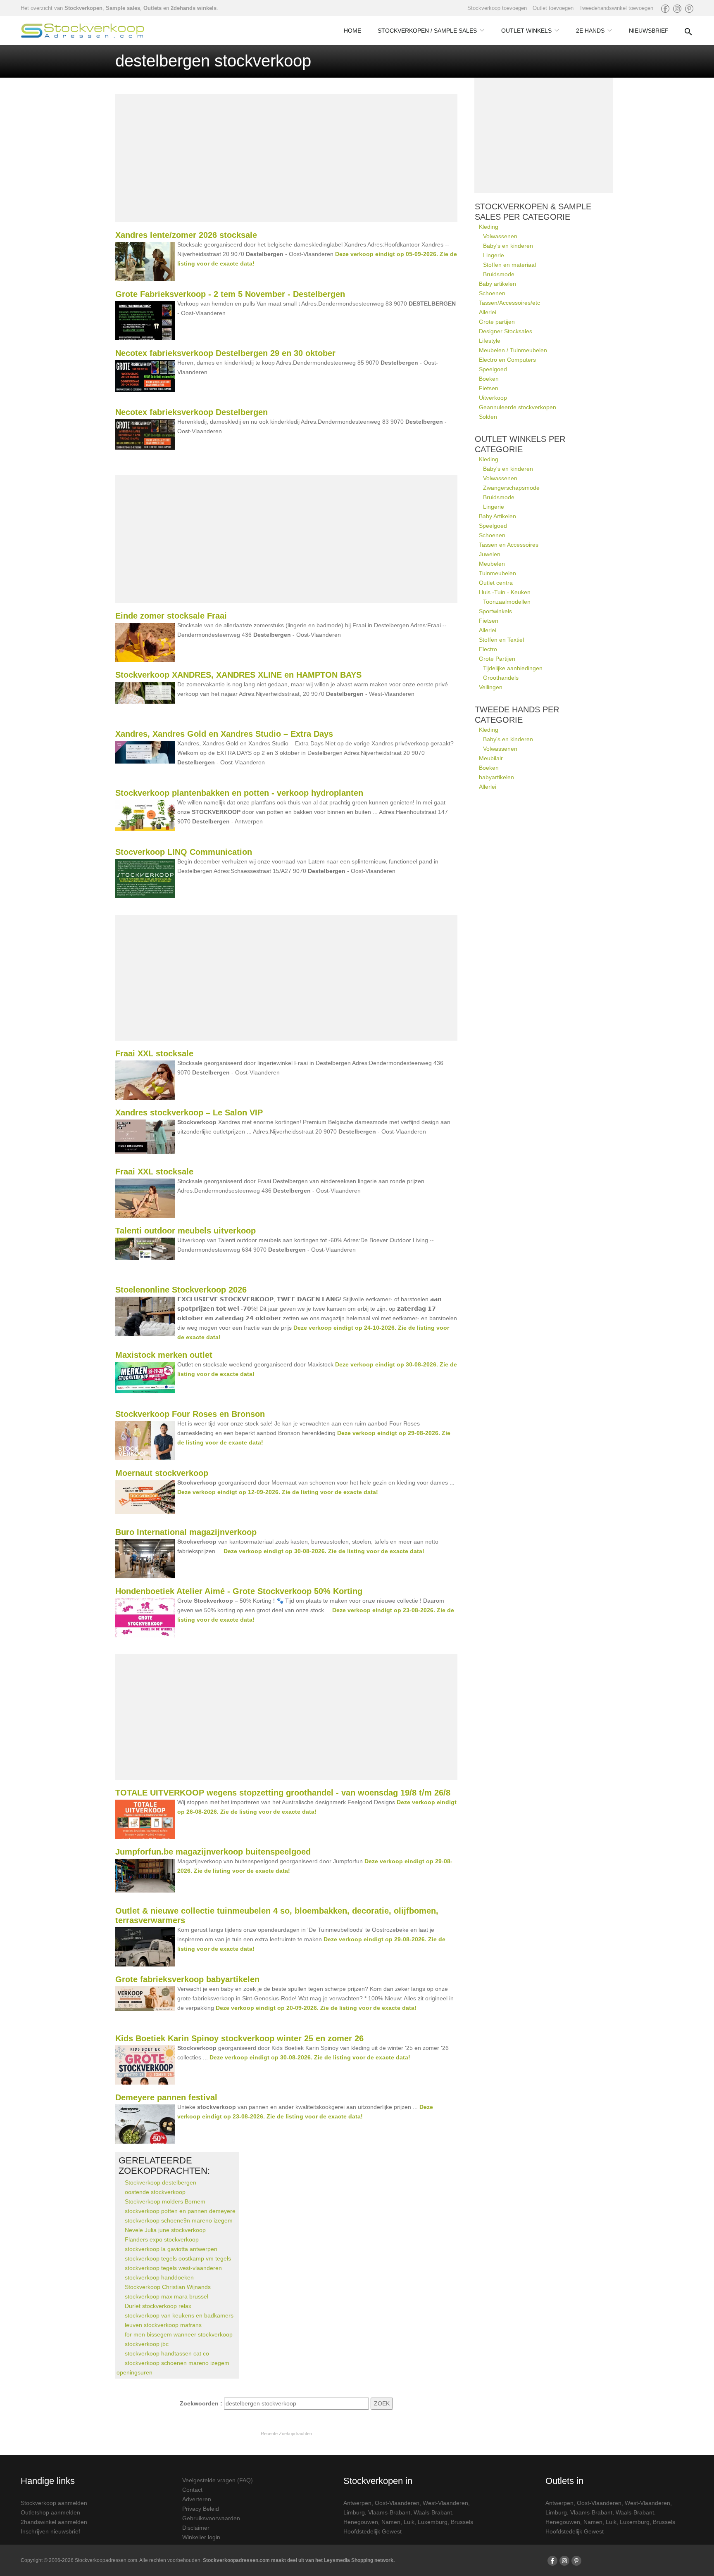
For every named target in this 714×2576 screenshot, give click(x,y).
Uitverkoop (493, 398)
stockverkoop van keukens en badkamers (179, 2315)
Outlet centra (496, 583)
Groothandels (501, 678)
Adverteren (197, 2499)
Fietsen (489, 388)
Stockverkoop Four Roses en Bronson (190, 1414)
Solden (488, 417)
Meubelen (492, 564)
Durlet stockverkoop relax (158, 2306)
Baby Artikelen (497, 516)
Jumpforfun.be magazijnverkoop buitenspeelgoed (213, 1852)
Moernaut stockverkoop (162, 1473)
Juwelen (490, 554)
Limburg (354, 2512)
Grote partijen (497, 322)
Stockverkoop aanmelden (54, 2503)
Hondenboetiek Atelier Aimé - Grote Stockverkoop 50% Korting (239, 1591)
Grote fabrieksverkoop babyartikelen (187, 1979)
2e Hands (590, 31)
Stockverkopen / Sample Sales (427, 31)
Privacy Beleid (201, 2509)
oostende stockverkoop (155, 2192)
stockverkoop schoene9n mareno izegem (179, 2220)
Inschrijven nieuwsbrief (50, 2531)
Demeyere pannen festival (166, 2097)
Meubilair (491, 758)
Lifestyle (490, 341)
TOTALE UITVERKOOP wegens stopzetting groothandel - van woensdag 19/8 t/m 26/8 (283, 1793)
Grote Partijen (497, 659)
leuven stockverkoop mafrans (163, 2325)
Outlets (152, 8)
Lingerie (494, 255)
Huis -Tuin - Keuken (505, 592)
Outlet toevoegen (553, 8)
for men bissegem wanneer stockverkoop (179, 2334)
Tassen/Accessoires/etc (509, 303)
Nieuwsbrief (649, 31)
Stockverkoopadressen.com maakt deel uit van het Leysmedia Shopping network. (299, 2560)
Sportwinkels (495, 611)
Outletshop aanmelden (50, 2512)
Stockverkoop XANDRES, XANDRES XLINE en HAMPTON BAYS (238, 675)
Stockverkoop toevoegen (497, 8)
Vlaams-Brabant (389, 2512)
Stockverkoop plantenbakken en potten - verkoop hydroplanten (239, 793)
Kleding (489, 227)
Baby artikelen (497, 284)
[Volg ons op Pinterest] (689, 9)
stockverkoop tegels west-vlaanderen (173, 2268)
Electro (488, 649)
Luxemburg (433, 2522)
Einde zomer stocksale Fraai (171, 616)
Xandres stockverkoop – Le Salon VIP (189, 1112)
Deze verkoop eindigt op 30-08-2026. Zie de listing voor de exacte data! (324, 1551)
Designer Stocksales (506, 331)
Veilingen (491, 687)
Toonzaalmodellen (507, 602)
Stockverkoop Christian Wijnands (168, 2287)
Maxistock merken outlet (164, 1355)
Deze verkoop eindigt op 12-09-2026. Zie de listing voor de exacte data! (278, 1492)
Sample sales (123, 8)
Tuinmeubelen (497, 573)
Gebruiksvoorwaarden (211, 2518)
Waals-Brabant (433, 2512)
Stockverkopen (83, 8)
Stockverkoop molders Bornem (165, 2201)
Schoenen (492, 293)
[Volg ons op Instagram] (677, 9)
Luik (409, 2522)
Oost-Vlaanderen (397, 2503)
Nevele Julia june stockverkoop (165, 2230)
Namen (391, 2522)
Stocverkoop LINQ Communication (184, 852)
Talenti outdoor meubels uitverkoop (186, 1231)
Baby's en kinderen (508, 246)
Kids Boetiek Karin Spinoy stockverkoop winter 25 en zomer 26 (239, 2038)
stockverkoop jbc (147, 2344)
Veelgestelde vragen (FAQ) (218, 2480)
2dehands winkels (194, 8)
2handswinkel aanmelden (54, 2522)
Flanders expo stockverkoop (162, 2239)
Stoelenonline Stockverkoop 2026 (181, 1290)
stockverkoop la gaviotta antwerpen (171, 2249)
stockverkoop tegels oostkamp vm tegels (178, 2258)
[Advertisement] (286, 158)
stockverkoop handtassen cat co (167, 2353)
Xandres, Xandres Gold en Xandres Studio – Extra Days (224, 734)
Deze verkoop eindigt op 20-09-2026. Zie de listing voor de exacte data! (316, 2008)
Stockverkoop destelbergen (161, 2182)
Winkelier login (201, 2537)
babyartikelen (496, 777)
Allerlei (488, 312)
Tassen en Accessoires (509, 545)
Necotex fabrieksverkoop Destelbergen (192, 412)
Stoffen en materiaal (509, 265)
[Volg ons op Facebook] (665, 9)
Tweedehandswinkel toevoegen (616, 8)
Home (352, 31)
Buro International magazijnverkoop (186, 1532)
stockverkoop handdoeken (159, 2277)
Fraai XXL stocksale (154, 1053)
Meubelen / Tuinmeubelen (513, 350)
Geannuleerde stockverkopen (518, 407)
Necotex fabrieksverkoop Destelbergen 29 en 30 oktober (225, 353)
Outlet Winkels (526, 31)
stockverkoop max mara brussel (167, 2296)
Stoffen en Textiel (501, 640)
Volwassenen (500, 236)
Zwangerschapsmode (511, 488)
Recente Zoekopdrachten (286, 2434)
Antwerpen (357, 2503)
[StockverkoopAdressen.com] (83, 31)
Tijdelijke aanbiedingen (513, 668)
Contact (192, 2490)
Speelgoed (493, 369)
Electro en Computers (507, 360)
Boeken (489, 379)
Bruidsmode (499, 274)
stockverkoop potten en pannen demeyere (180, 2211)
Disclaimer (196, 2528)
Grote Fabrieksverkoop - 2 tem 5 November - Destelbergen (230, 294)
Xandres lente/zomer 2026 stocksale (186, 235)
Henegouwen (361, 2522)
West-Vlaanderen (445, 2503)
